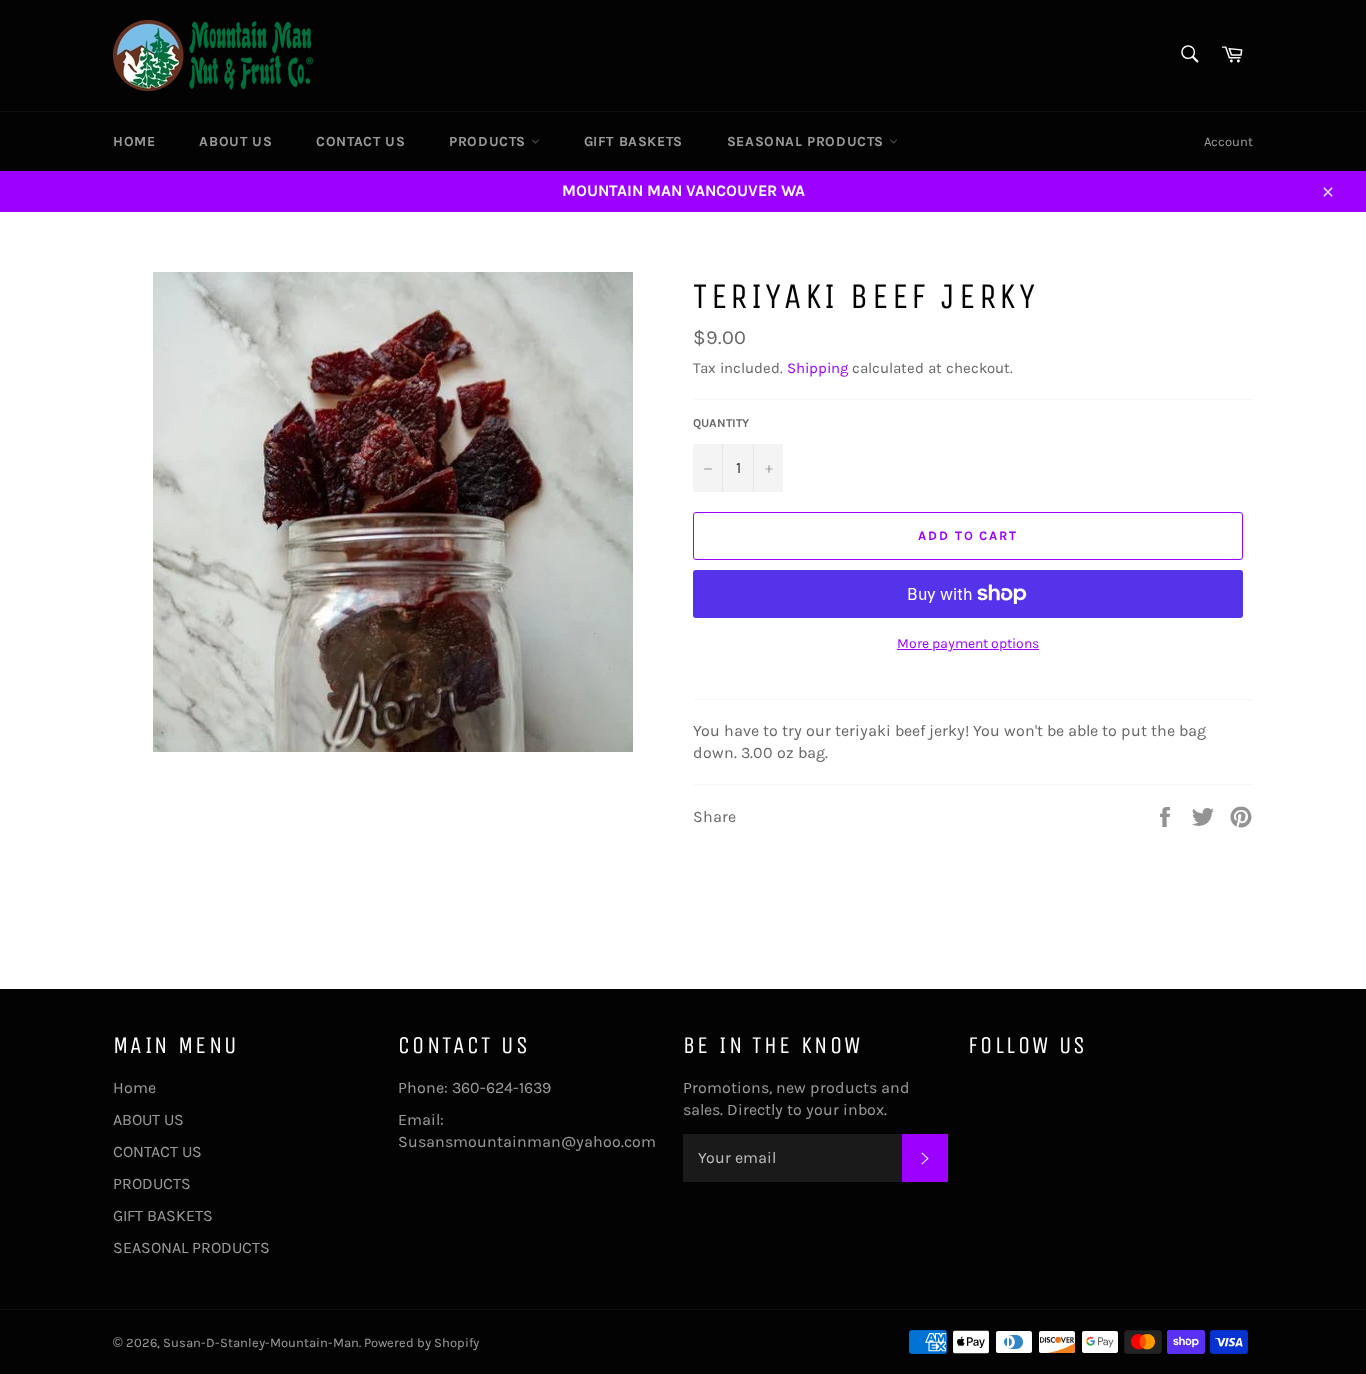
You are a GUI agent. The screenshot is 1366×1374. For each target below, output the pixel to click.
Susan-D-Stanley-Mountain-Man (261, 1342)
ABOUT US (235, 141)
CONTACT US (360, 141)
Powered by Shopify (421, 1342)
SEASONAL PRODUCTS (808, 141)
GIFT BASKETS (633, 141)
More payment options (968, 643)
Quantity (721, 423)
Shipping (817, 368)
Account (1228, 141)
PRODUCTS (489, 141)
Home (134, 141)
